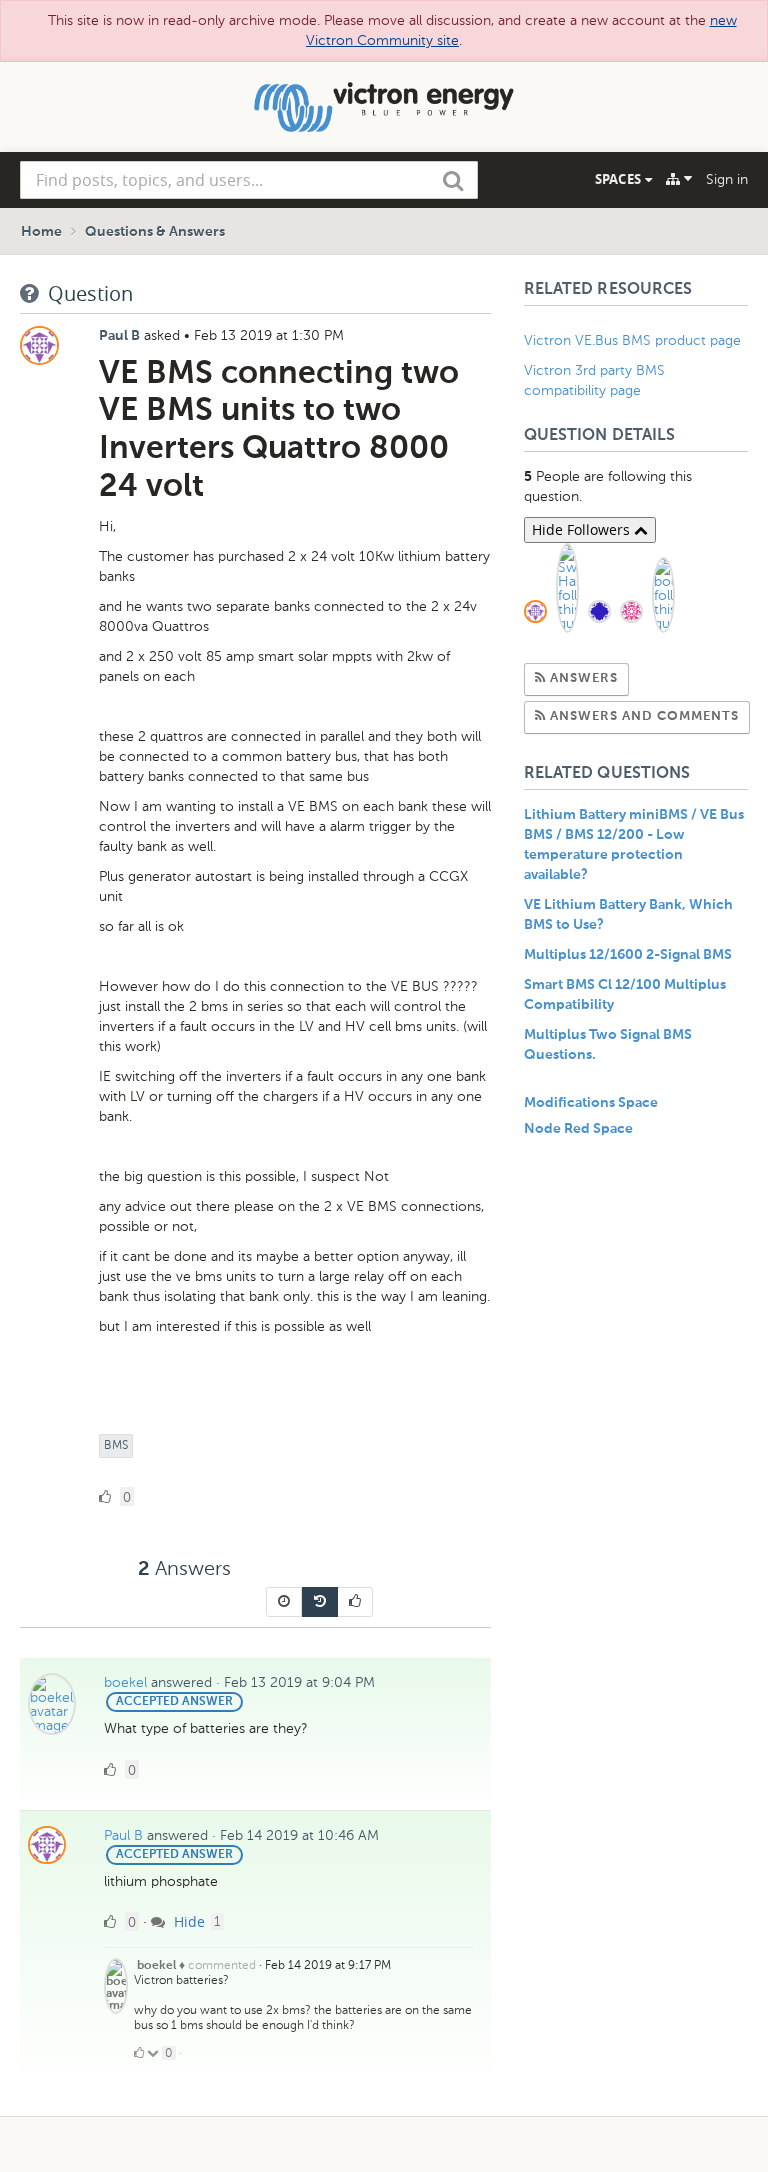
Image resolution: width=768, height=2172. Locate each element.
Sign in (727, 179)
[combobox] (249, 180)
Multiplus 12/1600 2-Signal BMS (628, 955)
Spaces (620, 179)
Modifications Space (591, 1103)
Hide (187, 1921)
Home (41, 232)
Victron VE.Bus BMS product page (632, 340)
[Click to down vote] (154, 2053)
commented (222, 1965)
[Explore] (679, 179)
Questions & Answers (155, 232)
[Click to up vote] (139, 2053)
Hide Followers (583, 529)
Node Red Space (578, 1129)
